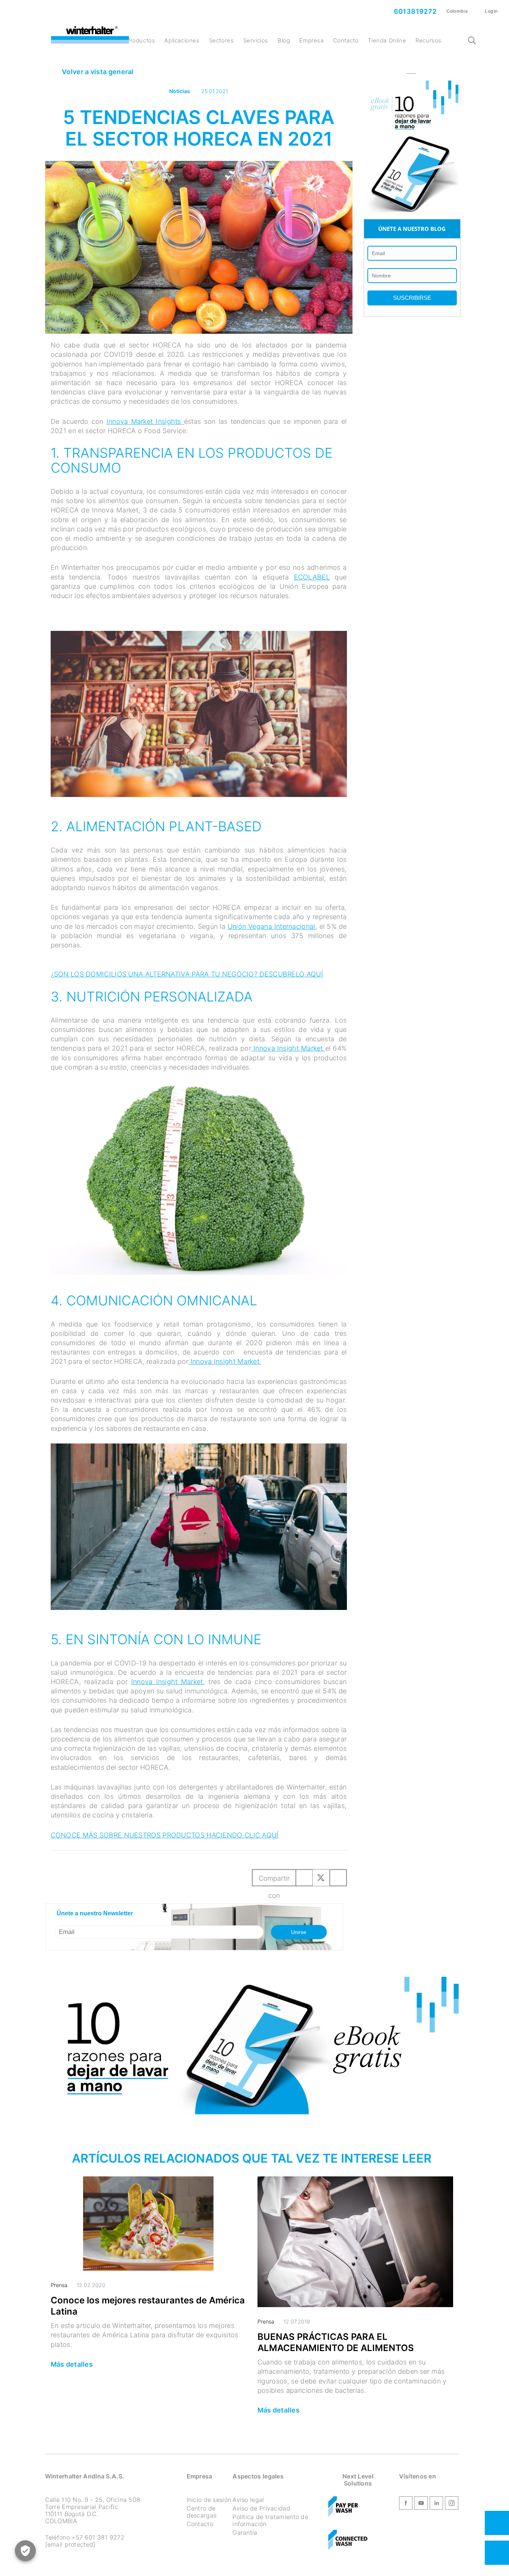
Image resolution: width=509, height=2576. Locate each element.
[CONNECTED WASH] (348, 2541)
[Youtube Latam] (421, 2504)
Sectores (222, 40)
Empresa (311, 40)
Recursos (429, 40)
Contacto (346, 40)
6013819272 (414, 11)
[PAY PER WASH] (344, 2508)
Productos (141, 40)
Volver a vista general (97, 72)
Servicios (256, 40)
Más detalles (72, 2364)
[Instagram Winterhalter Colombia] (452, 2504)
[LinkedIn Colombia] (436, 2504)
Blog (284, 40)
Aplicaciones (182, 40)
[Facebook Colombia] (406, 2504)
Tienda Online (387, 40)
